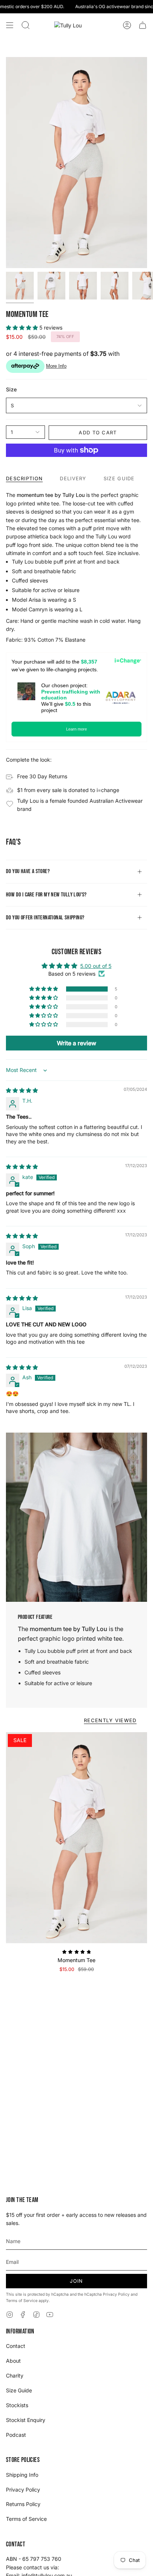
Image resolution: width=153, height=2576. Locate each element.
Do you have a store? (28, 871)
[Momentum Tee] (76, 1838)
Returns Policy (23, 2504)
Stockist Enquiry (26, 2420)
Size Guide (19, 2390)
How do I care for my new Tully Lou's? (46, 895)
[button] (26, 25)
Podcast (16, 2435)
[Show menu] (10, 25)
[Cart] (143, 25)
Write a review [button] (76, 1043)
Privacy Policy (116, 2294)
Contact (16, 2346)
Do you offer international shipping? (45, 918)
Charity (15, 2375)
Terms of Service (22, 2301)
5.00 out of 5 (96, 966)
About (13, 2361)
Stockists (17, 2405)
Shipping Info (22, 2475)
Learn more (76, 729)
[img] (22, 1090)
